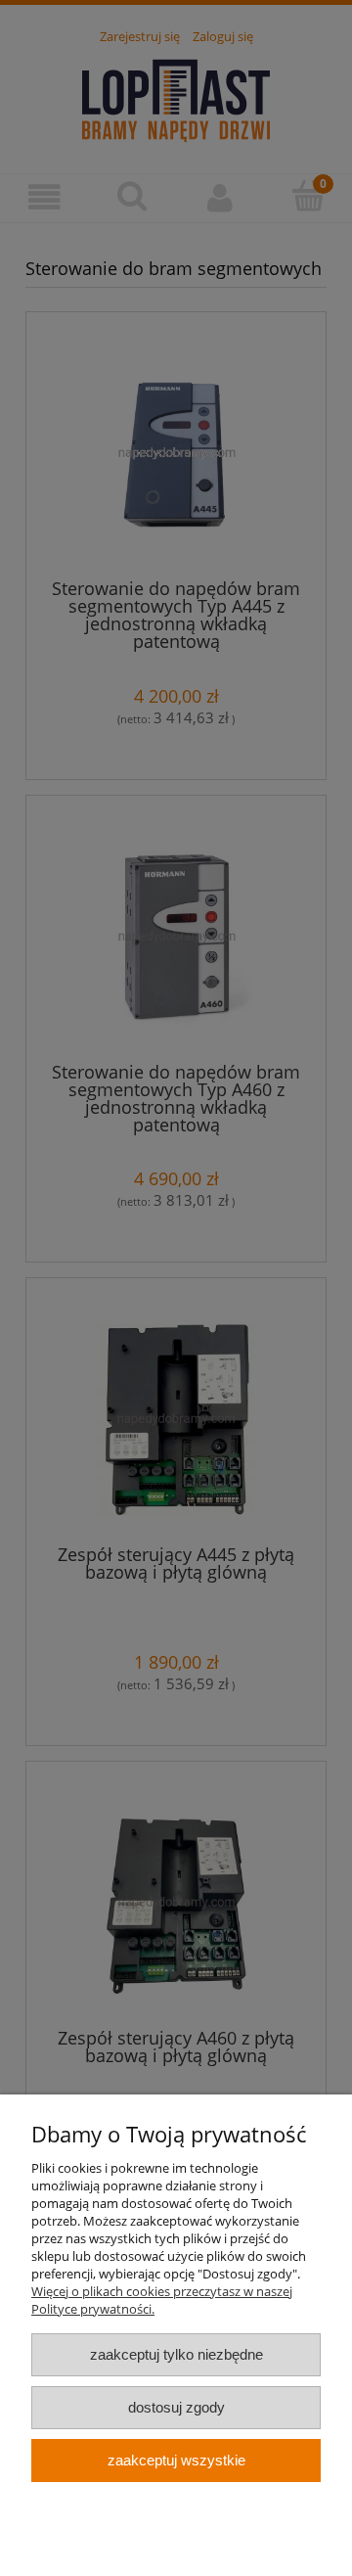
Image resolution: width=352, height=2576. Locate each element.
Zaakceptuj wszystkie (176, 2460)
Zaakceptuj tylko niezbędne (176, 2354)
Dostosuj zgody (176, 2407)
